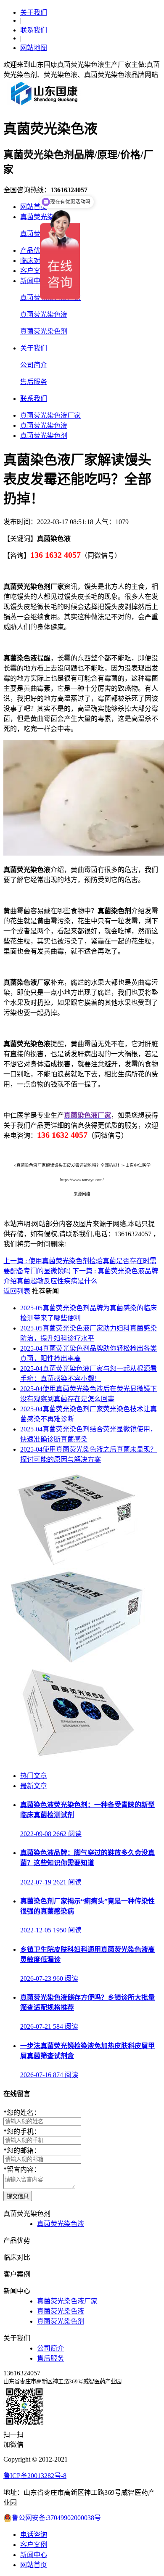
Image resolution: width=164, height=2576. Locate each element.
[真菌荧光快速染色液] (76, 1564)
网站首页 (34, 207)
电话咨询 (34, 2535)
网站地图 (34, 48)
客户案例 (34, 271)
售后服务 (34, 382)
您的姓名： (22, 2113)
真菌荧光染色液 (44, 314)
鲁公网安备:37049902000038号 (56, 2518)
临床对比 (34, 261)
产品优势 (34, 250)
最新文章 (34, 1786)
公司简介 (34, 365)
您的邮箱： (22, 2151)
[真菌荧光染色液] (76, 1662)
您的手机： (22, 2132)
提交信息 (18, 2196)
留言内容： (22, 2169)
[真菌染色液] (76, 1759)
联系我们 (34, 30)
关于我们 (34, 12)
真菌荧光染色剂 (44, 331)
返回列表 (17, 1291)
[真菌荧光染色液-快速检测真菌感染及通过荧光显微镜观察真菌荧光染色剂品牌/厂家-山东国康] (45, 105)
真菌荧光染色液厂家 (50, 415)
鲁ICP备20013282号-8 (35, 2476)
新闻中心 (34, 281)
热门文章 (34, 1776)
